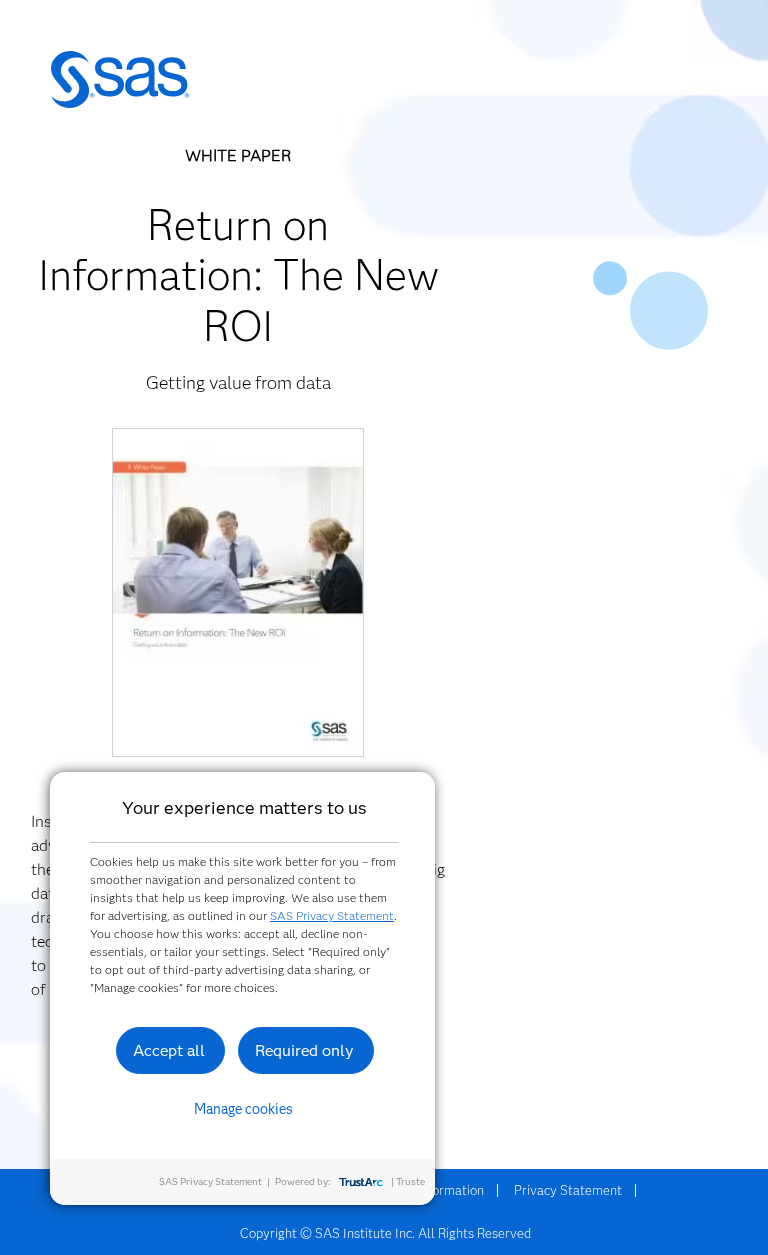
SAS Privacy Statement (332, 915)
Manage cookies (243, 1109)
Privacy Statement (568, 1190)
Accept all (169, 1050)
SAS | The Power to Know (120, 80)
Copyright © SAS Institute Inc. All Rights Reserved (385, 1233)
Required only (304, 1050)
